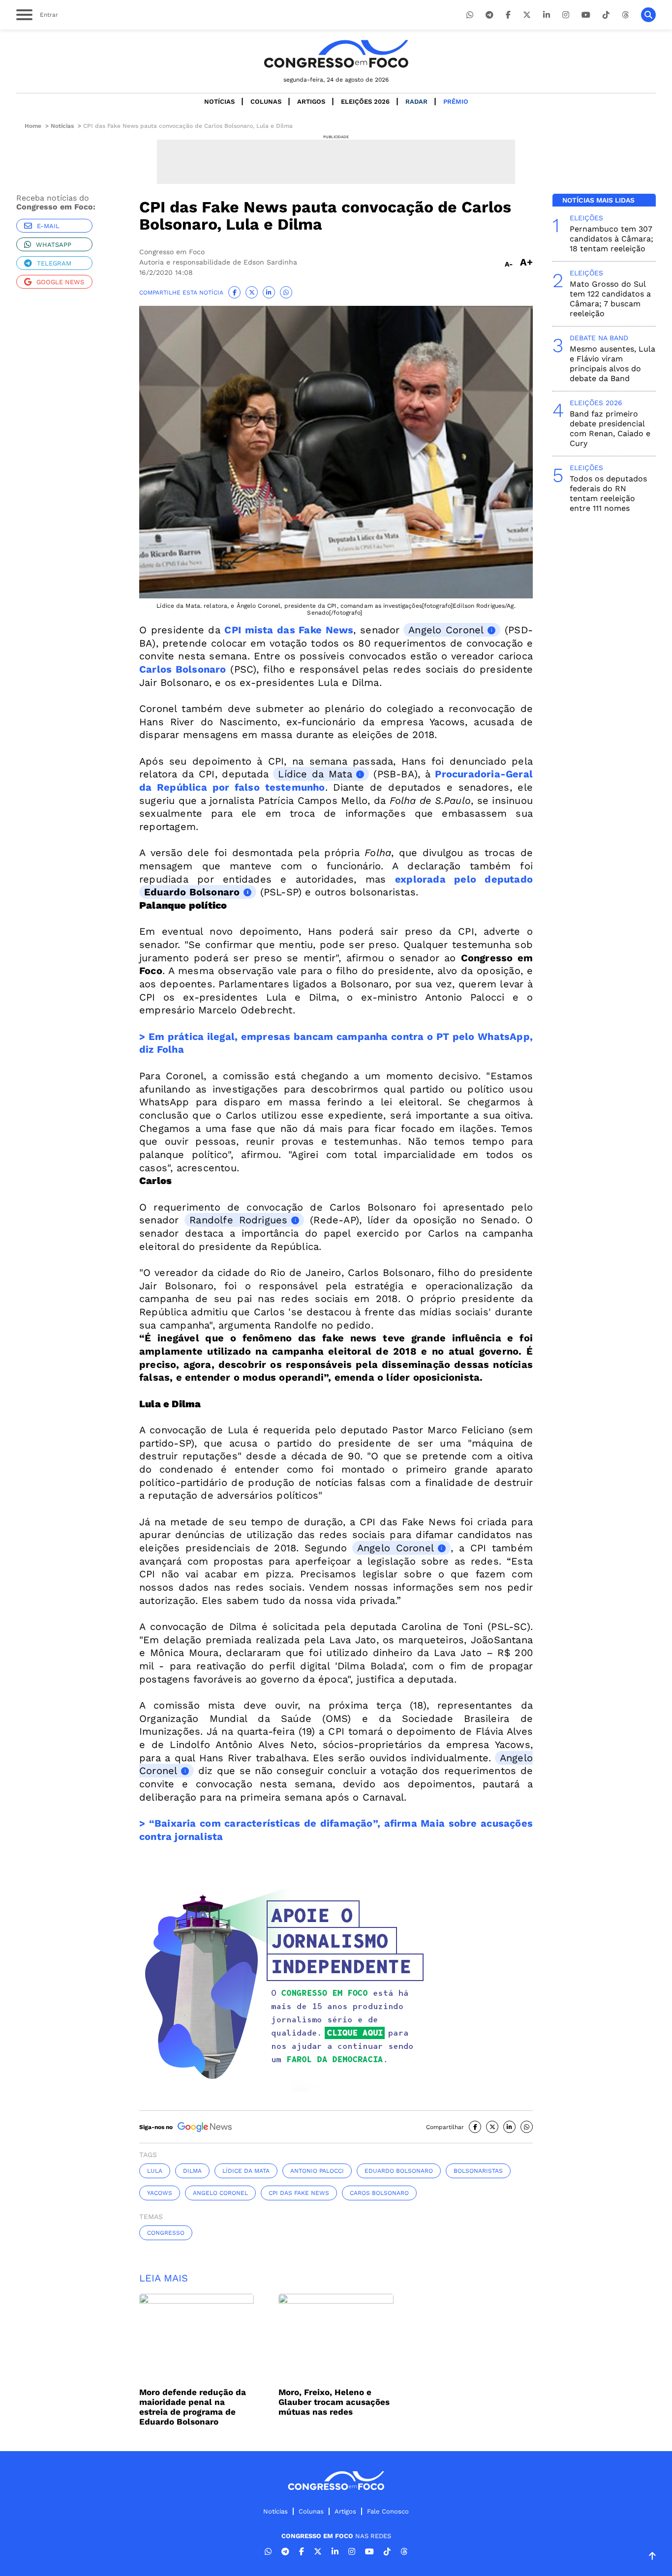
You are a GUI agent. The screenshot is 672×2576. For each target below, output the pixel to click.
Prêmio (456, 102)
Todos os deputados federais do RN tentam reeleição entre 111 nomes (608, 493)
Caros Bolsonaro (379, 2193)
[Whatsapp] (470, 15)
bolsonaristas (478, 2171)
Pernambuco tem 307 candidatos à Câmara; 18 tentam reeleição (611, 239)
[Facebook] (508, 15)
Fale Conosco (388, 2511)
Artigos (311, 102)
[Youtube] (586, 15)
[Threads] (625, 15)
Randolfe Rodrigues (238, 1220)
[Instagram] (566, 15)
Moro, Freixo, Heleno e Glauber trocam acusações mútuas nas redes (334, 2402)
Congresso (166, 2233)
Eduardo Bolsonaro (192, 892)
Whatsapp (54, 245)
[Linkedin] (547, 15)
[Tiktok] (606, 15)
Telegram (54, 263)
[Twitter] (527, 15)
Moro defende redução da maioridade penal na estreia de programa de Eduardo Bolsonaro (193, 2407)
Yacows (160, 2193)
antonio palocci (317, 2171)
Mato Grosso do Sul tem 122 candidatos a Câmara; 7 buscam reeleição (610, 299)
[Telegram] (489, 15)
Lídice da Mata (315, 774)
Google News (60, 282)
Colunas (266, 102)
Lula (155, 2171)
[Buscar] (648, 15)
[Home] (336, 54)
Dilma (192, 2171)
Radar (416, 102)
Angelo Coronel (446, 630)
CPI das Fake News (299, 2193)
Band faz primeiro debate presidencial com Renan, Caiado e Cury (610, 429)
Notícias (219, 102)
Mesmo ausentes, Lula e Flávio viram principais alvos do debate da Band (612, 364)
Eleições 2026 (365, 102)
